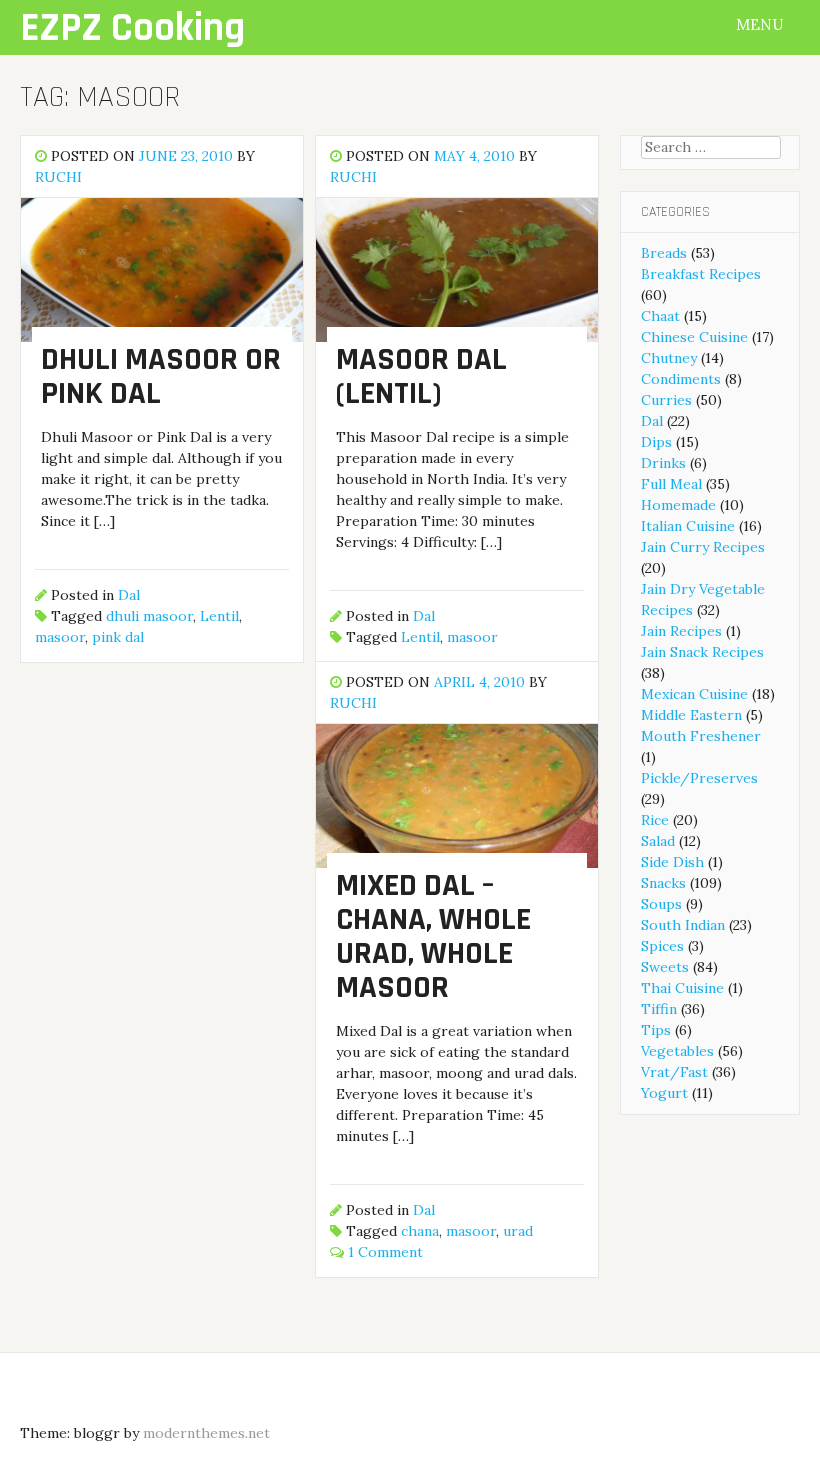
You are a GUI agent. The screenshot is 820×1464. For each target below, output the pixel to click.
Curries (666, 400)
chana (420, 1231)
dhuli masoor (149, 616)
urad (518, 1231)
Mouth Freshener (701, 736)
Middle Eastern (691, 715)
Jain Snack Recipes (702, 652)
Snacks (663, 883)
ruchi (58, 177)
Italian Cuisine (688, 526)
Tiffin (659, 1009)
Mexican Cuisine (694, 694)
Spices (662, 946)
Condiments (681, 379)
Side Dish (672, 862)
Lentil (219, 616)
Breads (664, 253)
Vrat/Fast (674, 1072)
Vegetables (677, 1051)
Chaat (660, 316)
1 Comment (385, 1252)
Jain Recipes (681, 631)
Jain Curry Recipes (703, 547)
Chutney (669, 358)
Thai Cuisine (682, 988)
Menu (761, 24)
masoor (60, 637)
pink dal (118, 637)
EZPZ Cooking (132, 28)
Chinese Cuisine (694, 337)
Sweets (665, 967)
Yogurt (664, 1093)
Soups (661, 904)
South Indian (683, 925)
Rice (655, 820)
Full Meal (671, 484)
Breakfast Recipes (701, 274)
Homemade (678, 505)
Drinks (663, 463)
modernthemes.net (206, 1433)
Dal (129, 595)
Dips (656, 442)
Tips (656, 1030)
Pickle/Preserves (699, 778)
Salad (658, 841)
